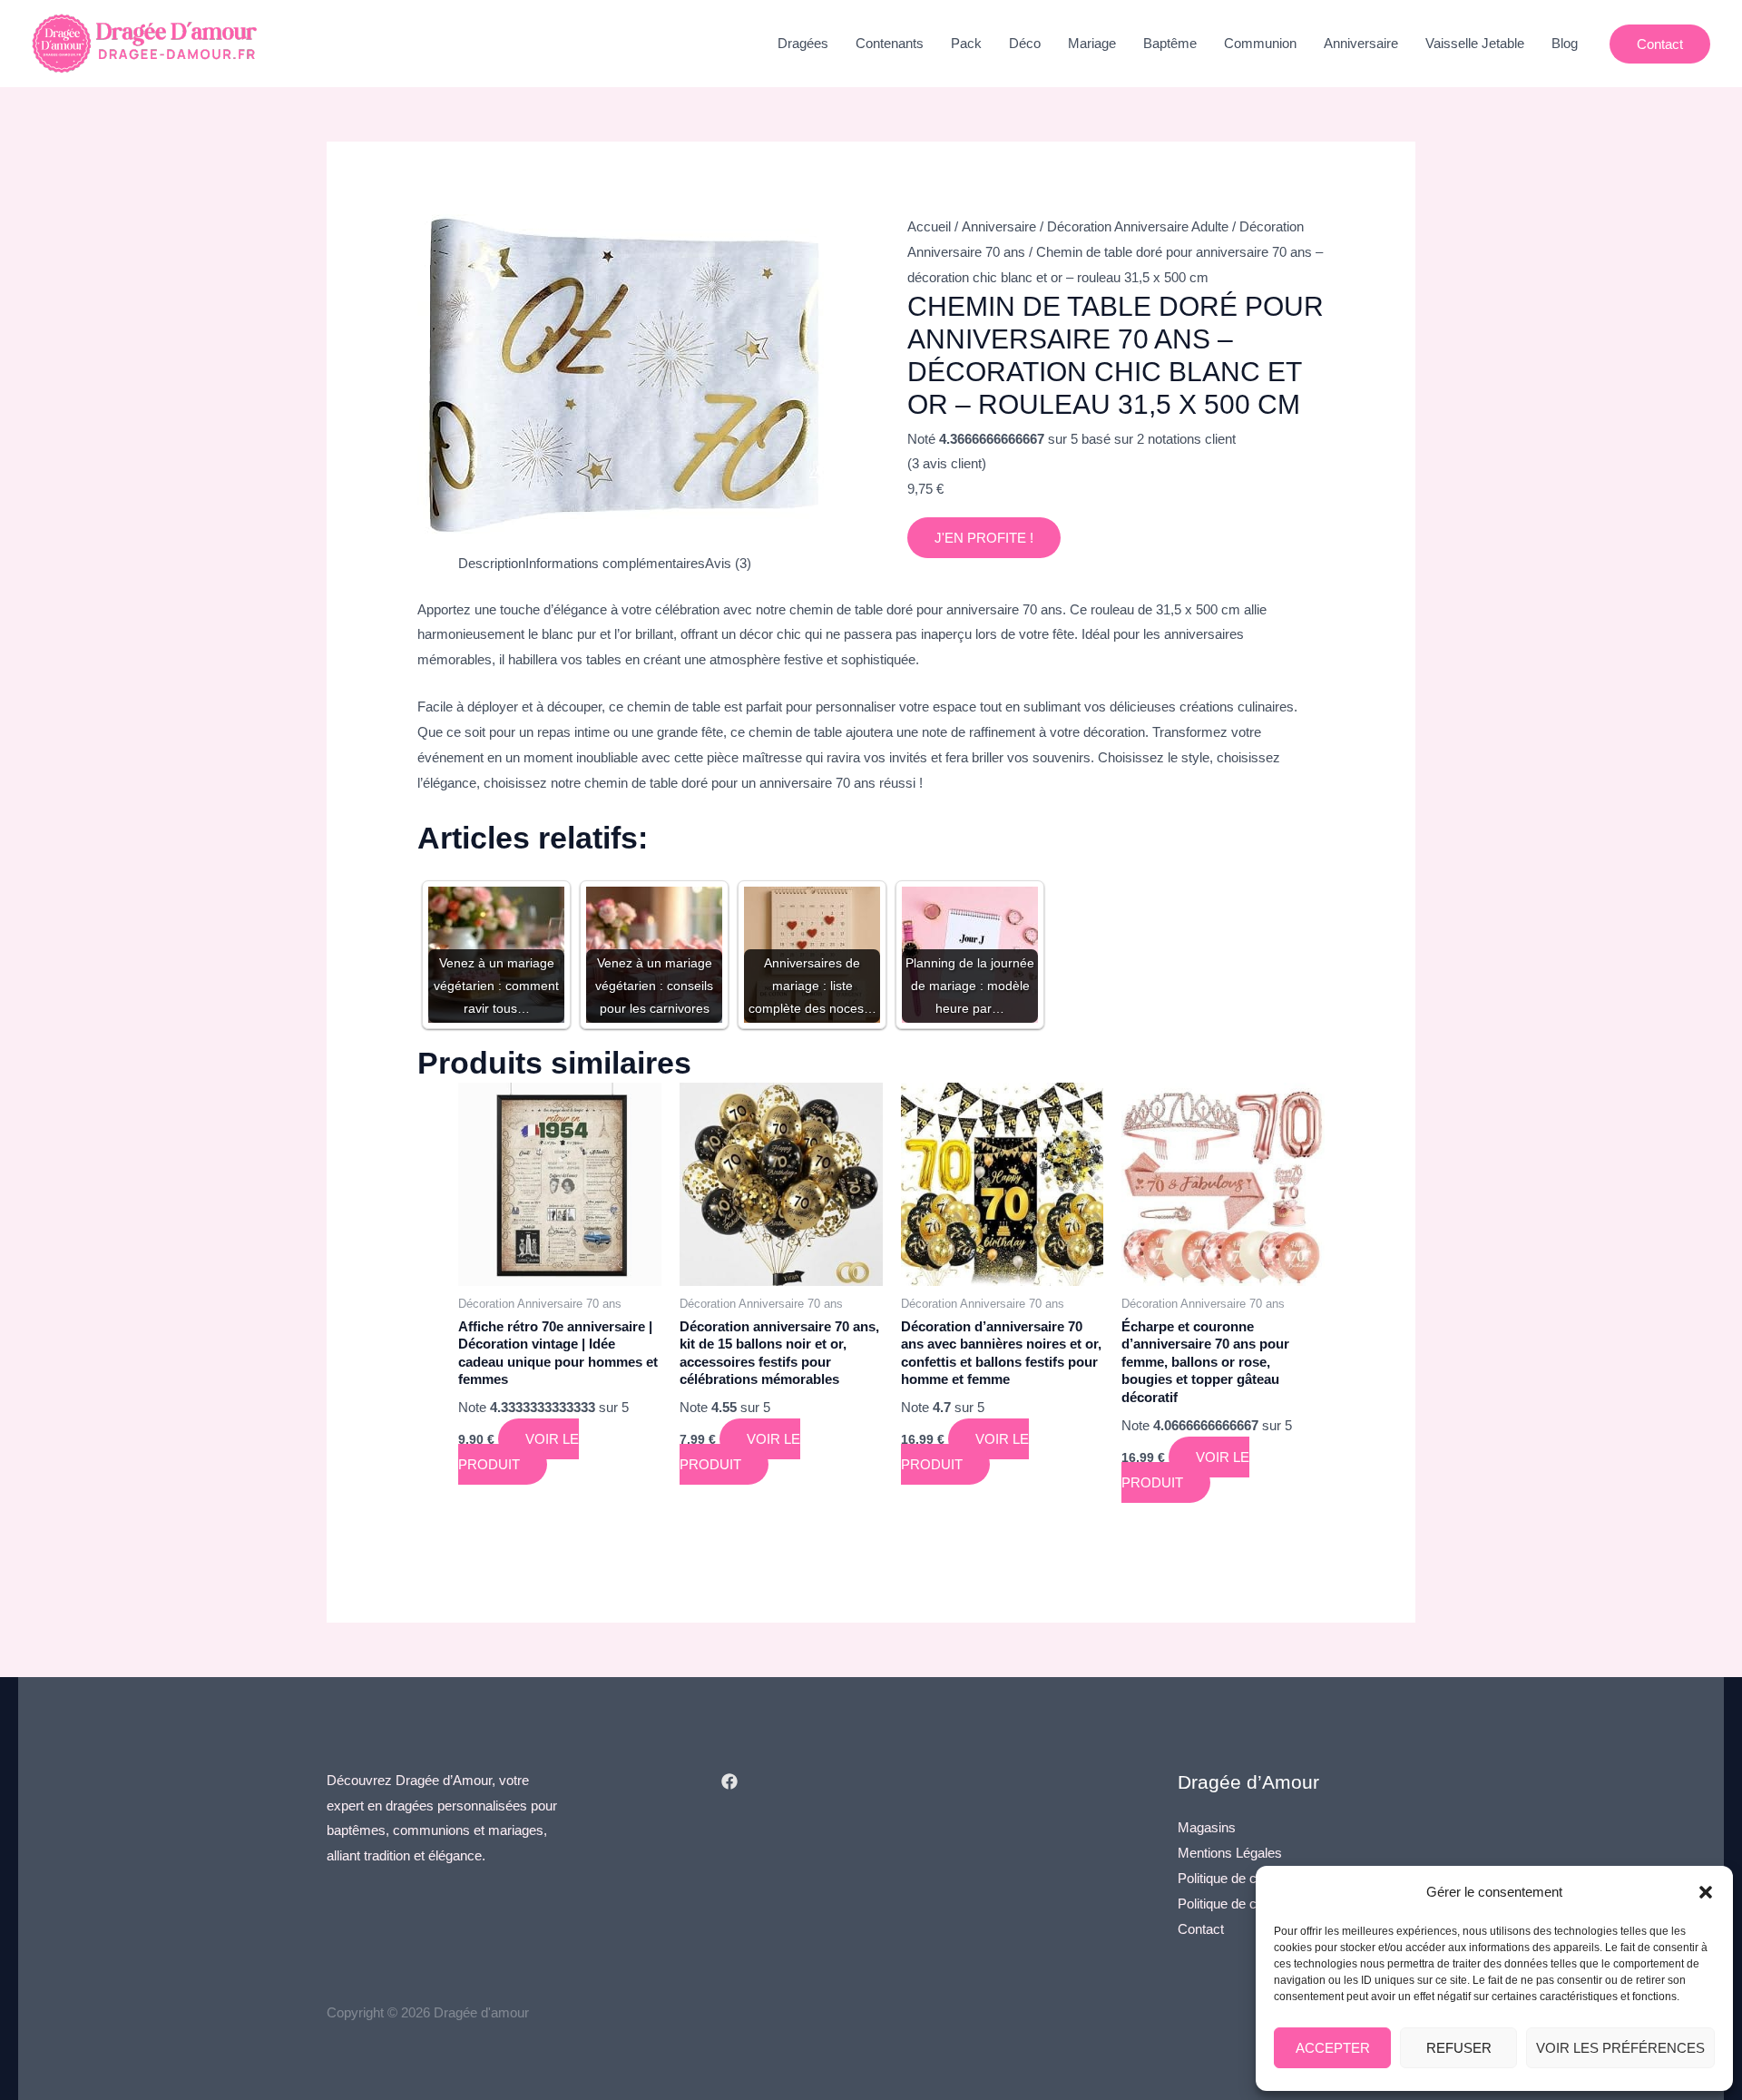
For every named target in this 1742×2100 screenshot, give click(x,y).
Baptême (1170, 43)
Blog (1565, 43)
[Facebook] (729, 1781)
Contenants (890, 43)
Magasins (1207, 1827)
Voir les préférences (1620, 2048)
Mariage (1092, 43)
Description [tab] (492, 563)
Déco (1025, 43)
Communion (1260, 43)
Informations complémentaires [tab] (615, 563)
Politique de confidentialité (1253, 1878)
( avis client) (947, 463)
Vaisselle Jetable (1475, 43)
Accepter (1333, 2048)
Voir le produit (519, 1452)
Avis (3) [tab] (728, 563)
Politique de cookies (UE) (1253, 1904)
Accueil (929, 226)
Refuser (1459, 2048)
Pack (966, 43)
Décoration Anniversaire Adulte (1138, 226)
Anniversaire (1361, 43)
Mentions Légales (1230, 1853)
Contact (1201, 1929)
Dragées (803, 43)
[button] (1706, 1892)
